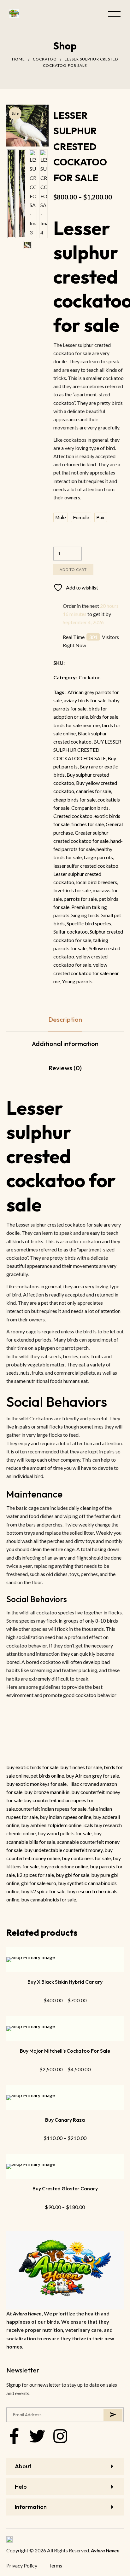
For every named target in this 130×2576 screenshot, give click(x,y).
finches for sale (88, 824)
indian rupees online (70, 1817)
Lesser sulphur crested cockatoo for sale (61, 1156)
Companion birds (90, 808)
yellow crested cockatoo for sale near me (86, 973)
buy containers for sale (86, 1858)
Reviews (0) (65, 1068)
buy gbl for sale (73, 1875)
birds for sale (104, 717)
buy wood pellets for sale (65, 1833)
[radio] (61, 517)
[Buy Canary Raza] (65, 2098)
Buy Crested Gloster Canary (65, 2188)
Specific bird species (89, 923)
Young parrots (77, 981)
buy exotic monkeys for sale (36, 1784)
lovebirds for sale (72, 890)
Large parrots (98, 857)
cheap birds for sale (74, 799)
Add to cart (73, 569)
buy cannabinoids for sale (49, 1899)
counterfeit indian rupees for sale (51, 1809)
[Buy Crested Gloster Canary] (65, 2166)
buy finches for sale (81, 1767)
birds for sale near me (77, 725)
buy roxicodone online (64, 1866)
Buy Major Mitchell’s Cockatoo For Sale (65, 2051)
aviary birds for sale (85, 700)
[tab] (65, 1020)
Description (65, 1019)
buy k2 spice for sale (43, 1891)
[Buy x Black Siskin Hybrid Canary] (65, 1960)
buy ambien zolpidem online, (52, 1825)
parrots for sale (80, 899)
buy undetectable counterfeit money (63, 1850)
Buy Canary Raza (65, 2120)
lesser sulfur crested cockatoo (86, 866)
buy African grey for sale (92, 1776)
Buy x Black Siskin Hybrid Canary (65, 1982)
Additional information (65, 1044)
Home (18, 59)
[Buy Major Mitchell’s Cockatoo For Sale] (65, 2029)
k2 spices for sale (35, 1875)
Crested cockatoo (73, 816)
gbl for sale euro (39, 1883)
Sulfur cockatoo (71, 931)
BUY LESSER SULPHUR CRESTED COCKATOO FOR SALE (87, 750)
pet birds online (47, 1776)
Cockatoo (45, 59)
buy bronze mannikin (47, 1792)
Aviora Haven (27, 2313)
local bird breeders (97, 882)
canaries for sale (94, 791)
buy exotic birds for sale (32, 1767)
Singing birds (85, 915)
